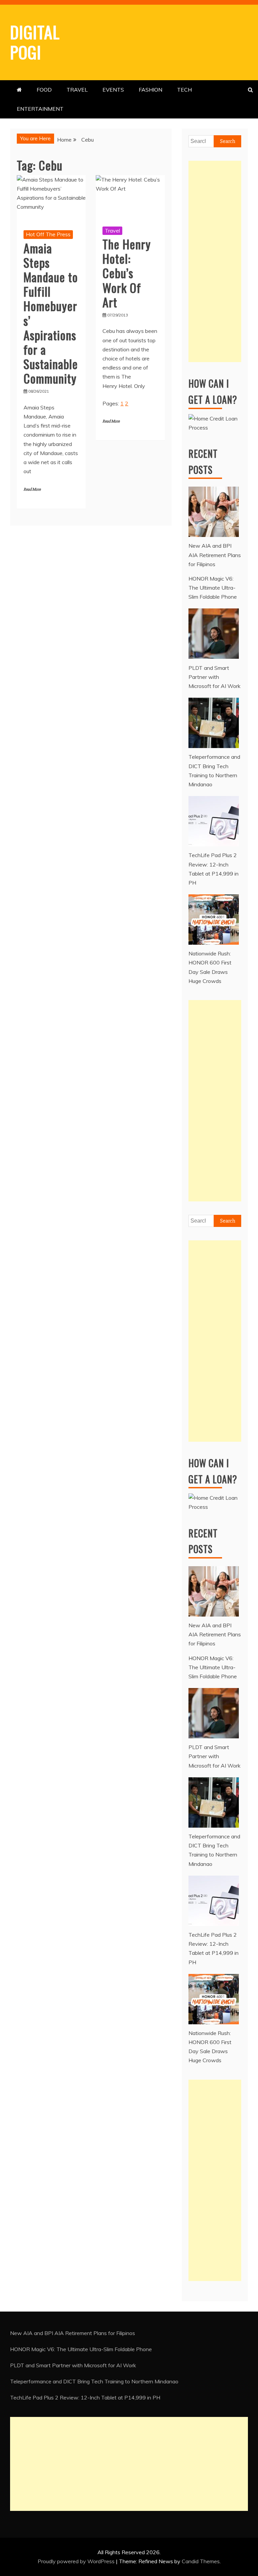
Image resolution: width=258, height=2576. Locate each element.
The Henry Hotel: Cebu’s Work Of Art (127, 273)
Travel (112, 231)
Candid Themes (201, 2561)
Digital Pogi (35, 42)
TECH (184, 90)
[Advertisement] (215, 261)
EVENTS (113, 90)
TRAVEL (77, 90)
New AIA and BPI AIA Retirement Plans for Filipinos (73, 2333)
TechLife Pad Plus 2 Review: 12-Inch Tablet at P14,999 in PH (85, 2397)
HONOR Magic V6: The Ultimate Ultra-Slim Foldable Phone (81, 2349)
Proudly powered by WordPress (77, 2561)
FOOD (44, 90)
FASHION (150, 90)
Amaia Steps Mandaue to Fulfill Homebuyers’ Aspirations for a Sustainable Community (51, 313)
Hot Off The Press (48, 234)
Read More (32, 489)
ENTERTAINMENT (40, 109)
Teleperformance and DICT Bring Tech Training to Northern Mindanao (94, 2381)
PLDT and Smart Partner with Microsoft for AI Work (73, 2365)
